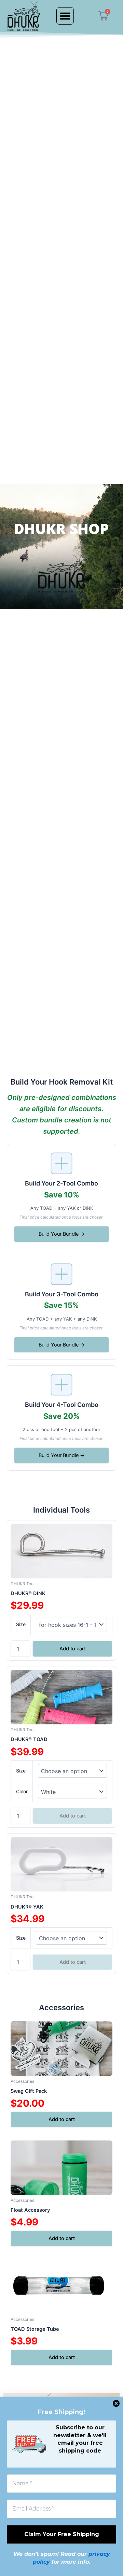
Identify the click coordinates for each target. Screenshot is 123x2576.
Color (22, 1791)
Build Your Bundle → (62, 1234)
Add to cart (73, 1649)
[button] (65, 16)
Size (21, 1624)
